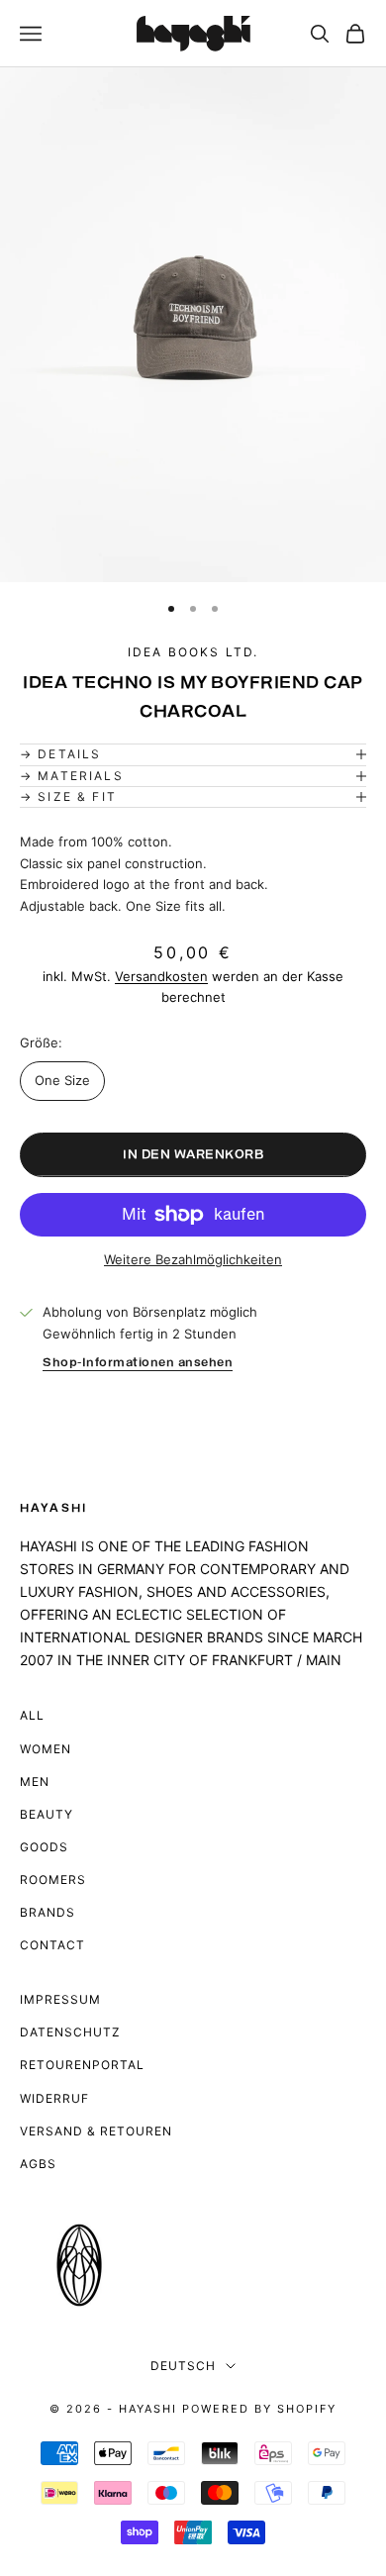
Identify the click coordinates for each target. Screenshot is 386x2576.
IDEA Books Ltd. (193, 652)
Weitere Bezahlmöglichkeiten (193, 1259)
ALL (32, 1715)
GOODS (44, 1847)
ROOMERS (53, 1880)
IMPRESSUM (60, 1999)
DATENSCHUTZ (70, 2032)
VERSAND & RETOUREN (96, 2131)
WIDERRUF (54, 2098)
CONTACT (52, 1945)
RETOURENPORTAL (82, 2065)
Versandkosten (161, 976)
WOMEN (46, 1749)
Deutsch (183, 2366)
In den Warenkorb (193, 1155)
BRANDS (48, 1912)
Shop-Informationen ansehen (138, 1363)
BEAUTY (47, 1814)
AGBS (38, 2164)
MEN (35, 1782)
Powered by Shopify (259, 2409)
